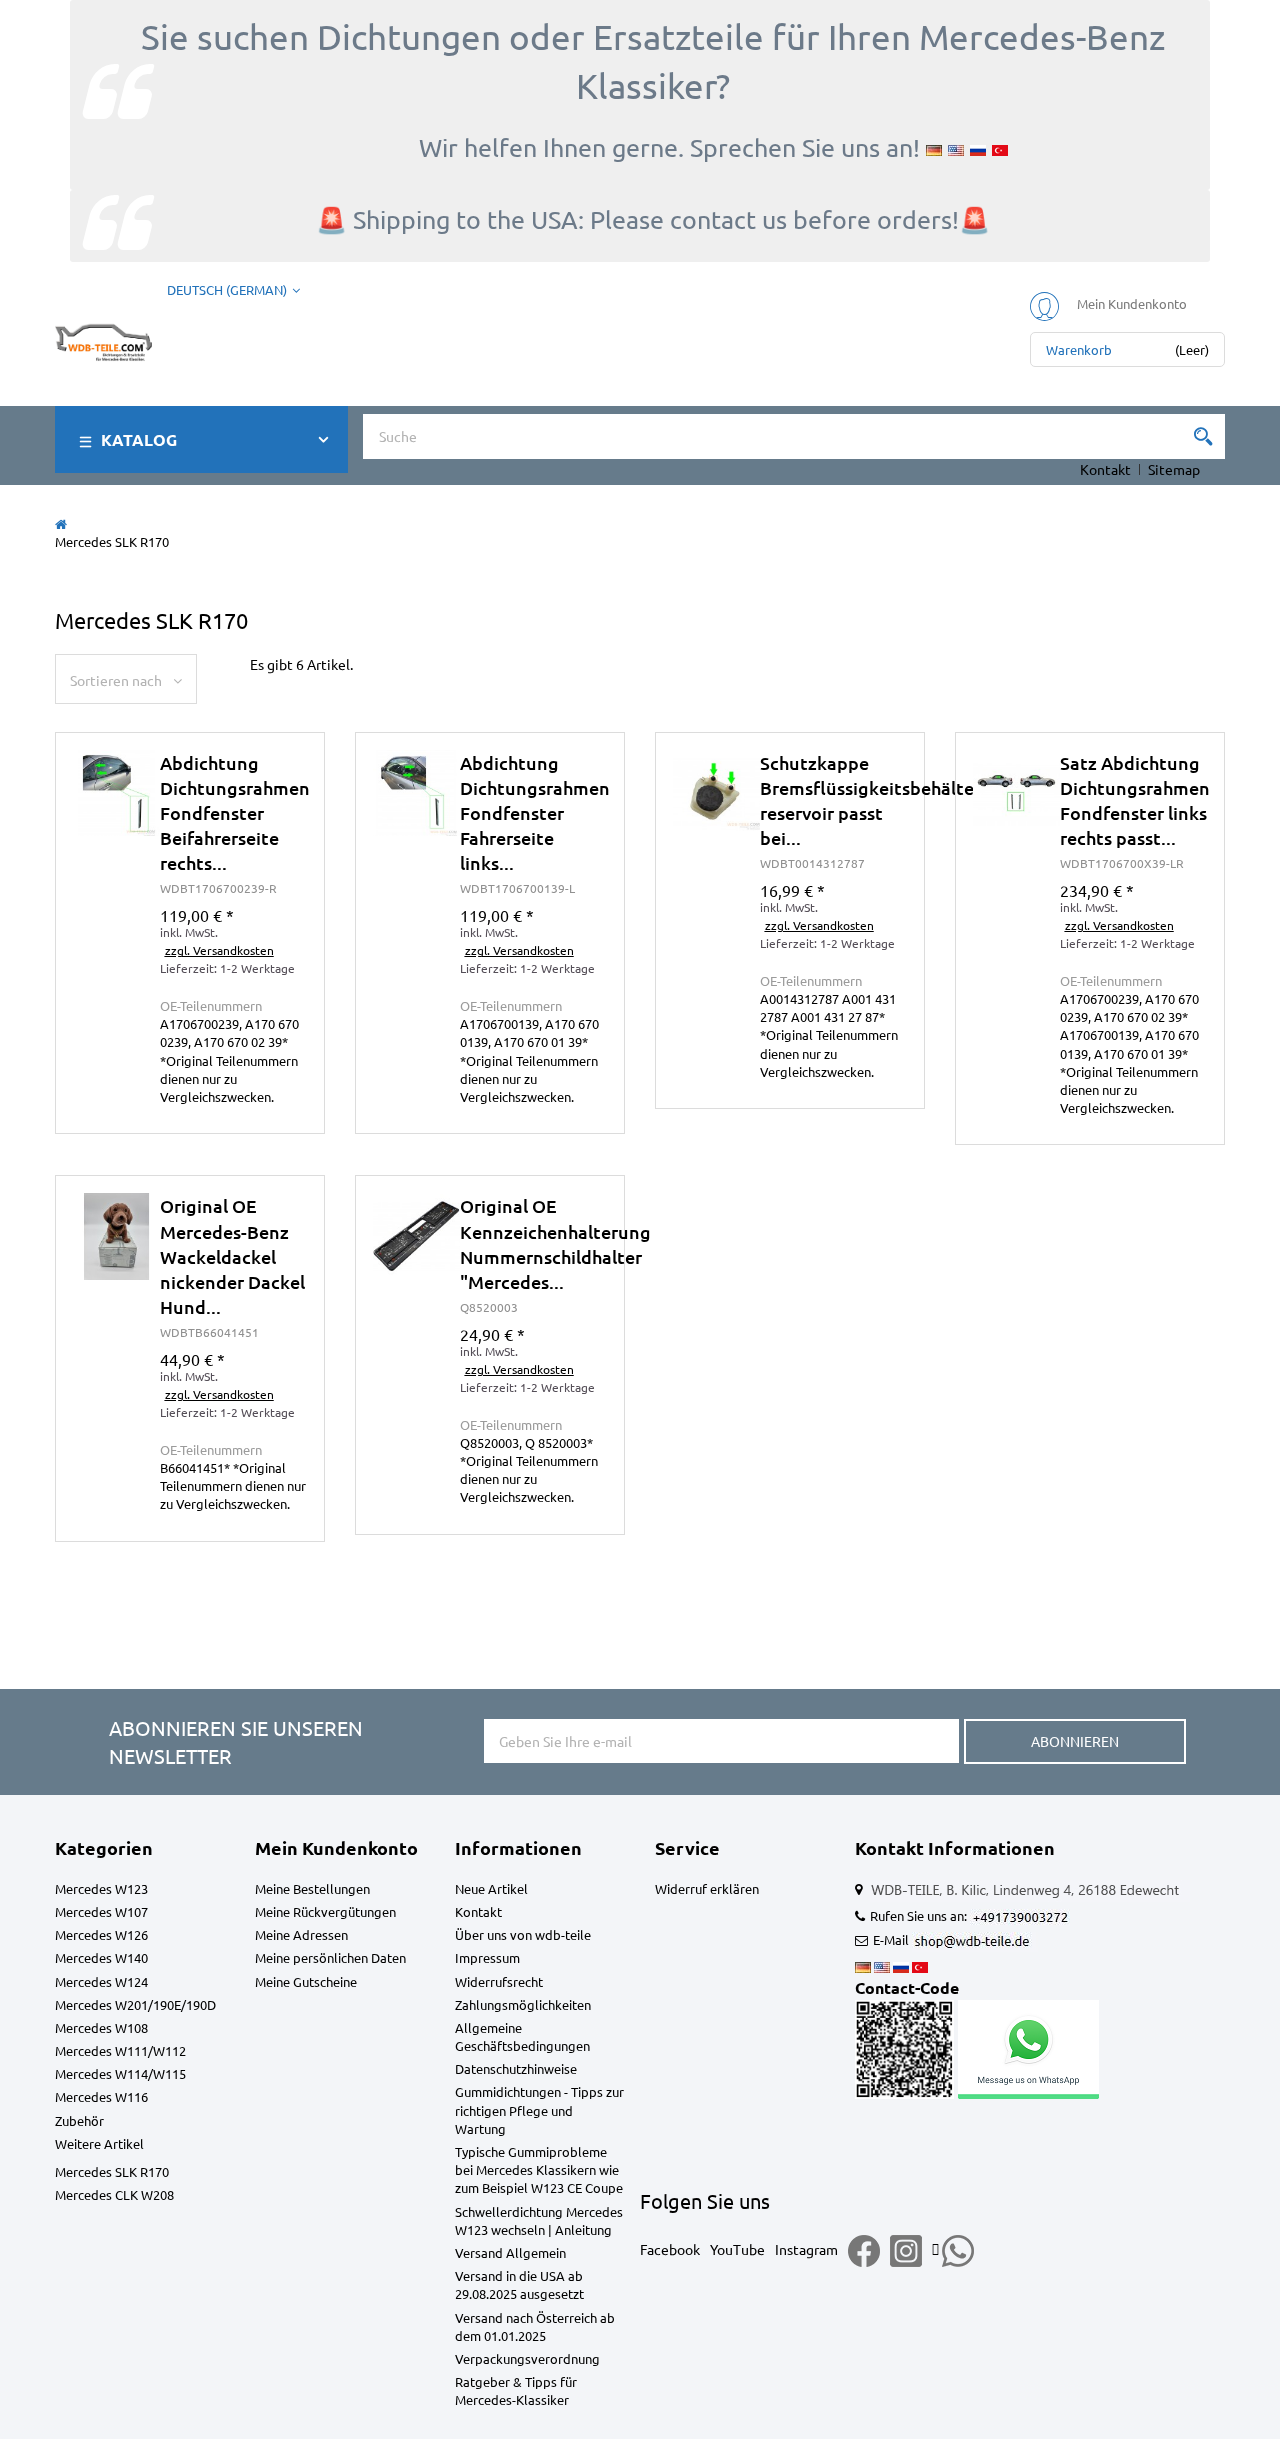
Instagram (806, 2249)
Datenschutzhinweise (516, 2068)
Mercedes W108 (101, 2027)
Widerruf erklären (707, 1888)
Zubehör (79, 2120)
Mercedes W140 (101, 1957)
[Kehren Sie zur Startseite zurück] (61, 523)
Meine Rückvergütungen (325, 1911)
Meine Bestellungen (312, 1888)
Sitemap (1174, 469)
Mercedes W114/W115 (120, 2073)
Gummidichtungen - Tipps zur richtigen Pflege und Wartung (539, 2109)
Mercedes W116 (101, 2096)
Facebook (670, 2249)
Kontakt (1105, 469)
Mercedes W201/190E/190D (135, 2004)
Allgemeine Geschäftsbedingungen (522, 2036)
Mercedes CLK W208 (114, 2194)
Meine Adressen (301, 1934)
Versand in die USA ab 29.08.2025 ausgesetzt (519, 2284)
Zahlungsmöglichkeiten (523, 2004)
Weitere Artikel (99, 2143)
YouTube (737, 2249)
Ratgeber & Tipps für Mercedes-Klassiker (516, 2390)
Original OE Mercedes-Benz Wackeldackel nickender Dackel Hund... (232, 1256)
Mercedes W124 (101, 1981)
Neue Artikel (491, 1888)
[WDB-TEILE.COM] (103, 337)
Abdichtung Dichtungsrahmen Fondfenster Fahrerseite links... (535, 813)
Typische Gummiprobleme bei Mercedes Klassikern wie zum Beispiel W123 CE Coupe (539, 2169)
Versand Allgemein (510, 2252)
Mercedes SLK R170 (112, 2171)
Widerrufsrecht (499, 1981)
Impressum (487, 1957)
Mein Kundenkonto (336, 1847)
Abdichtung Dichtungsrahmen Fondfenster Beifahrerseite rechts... (235, 813)
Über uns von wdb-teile (523, 1934)
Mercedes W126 (101, 1934)
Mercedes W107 (101, 1911)
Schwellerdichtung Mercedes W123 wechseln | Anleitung (539, 2220)
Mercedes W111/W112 (120, 2050)
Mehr (190, 958)
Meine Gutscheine (306, 1981)
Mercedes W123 (101, 1888)
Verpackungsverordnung (527, 2358)
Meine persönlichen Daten (330, 1957)
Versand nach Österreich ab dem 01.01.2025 (535, 2326)
